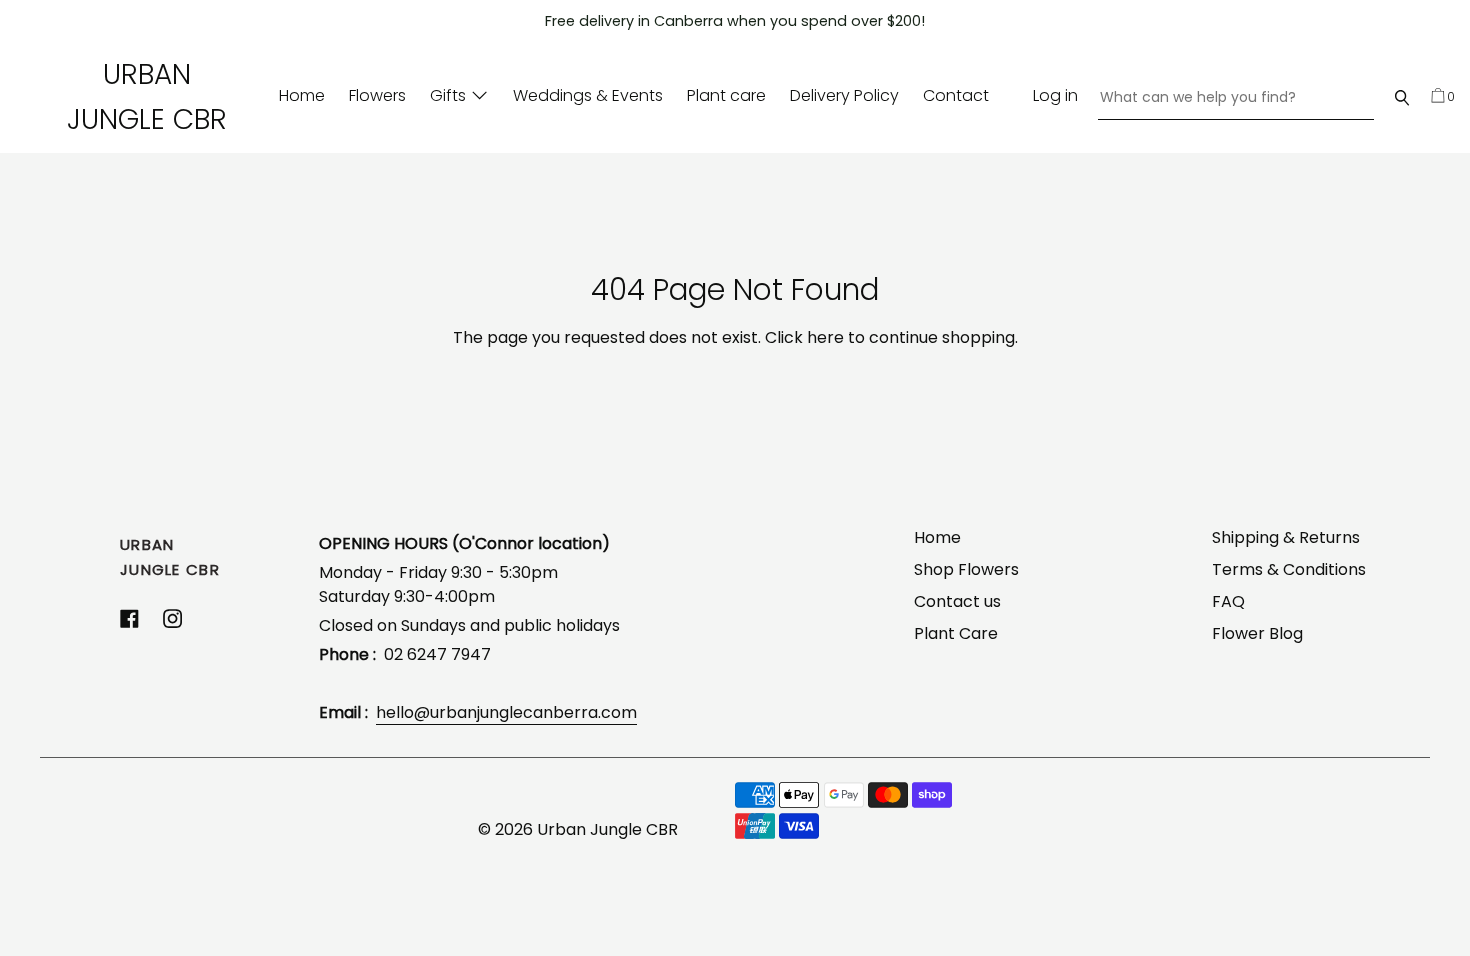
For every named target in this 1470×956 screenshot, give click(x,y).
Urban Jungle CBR (147, 97)
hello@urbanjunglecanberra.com (506, 712)
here (825, 337)
